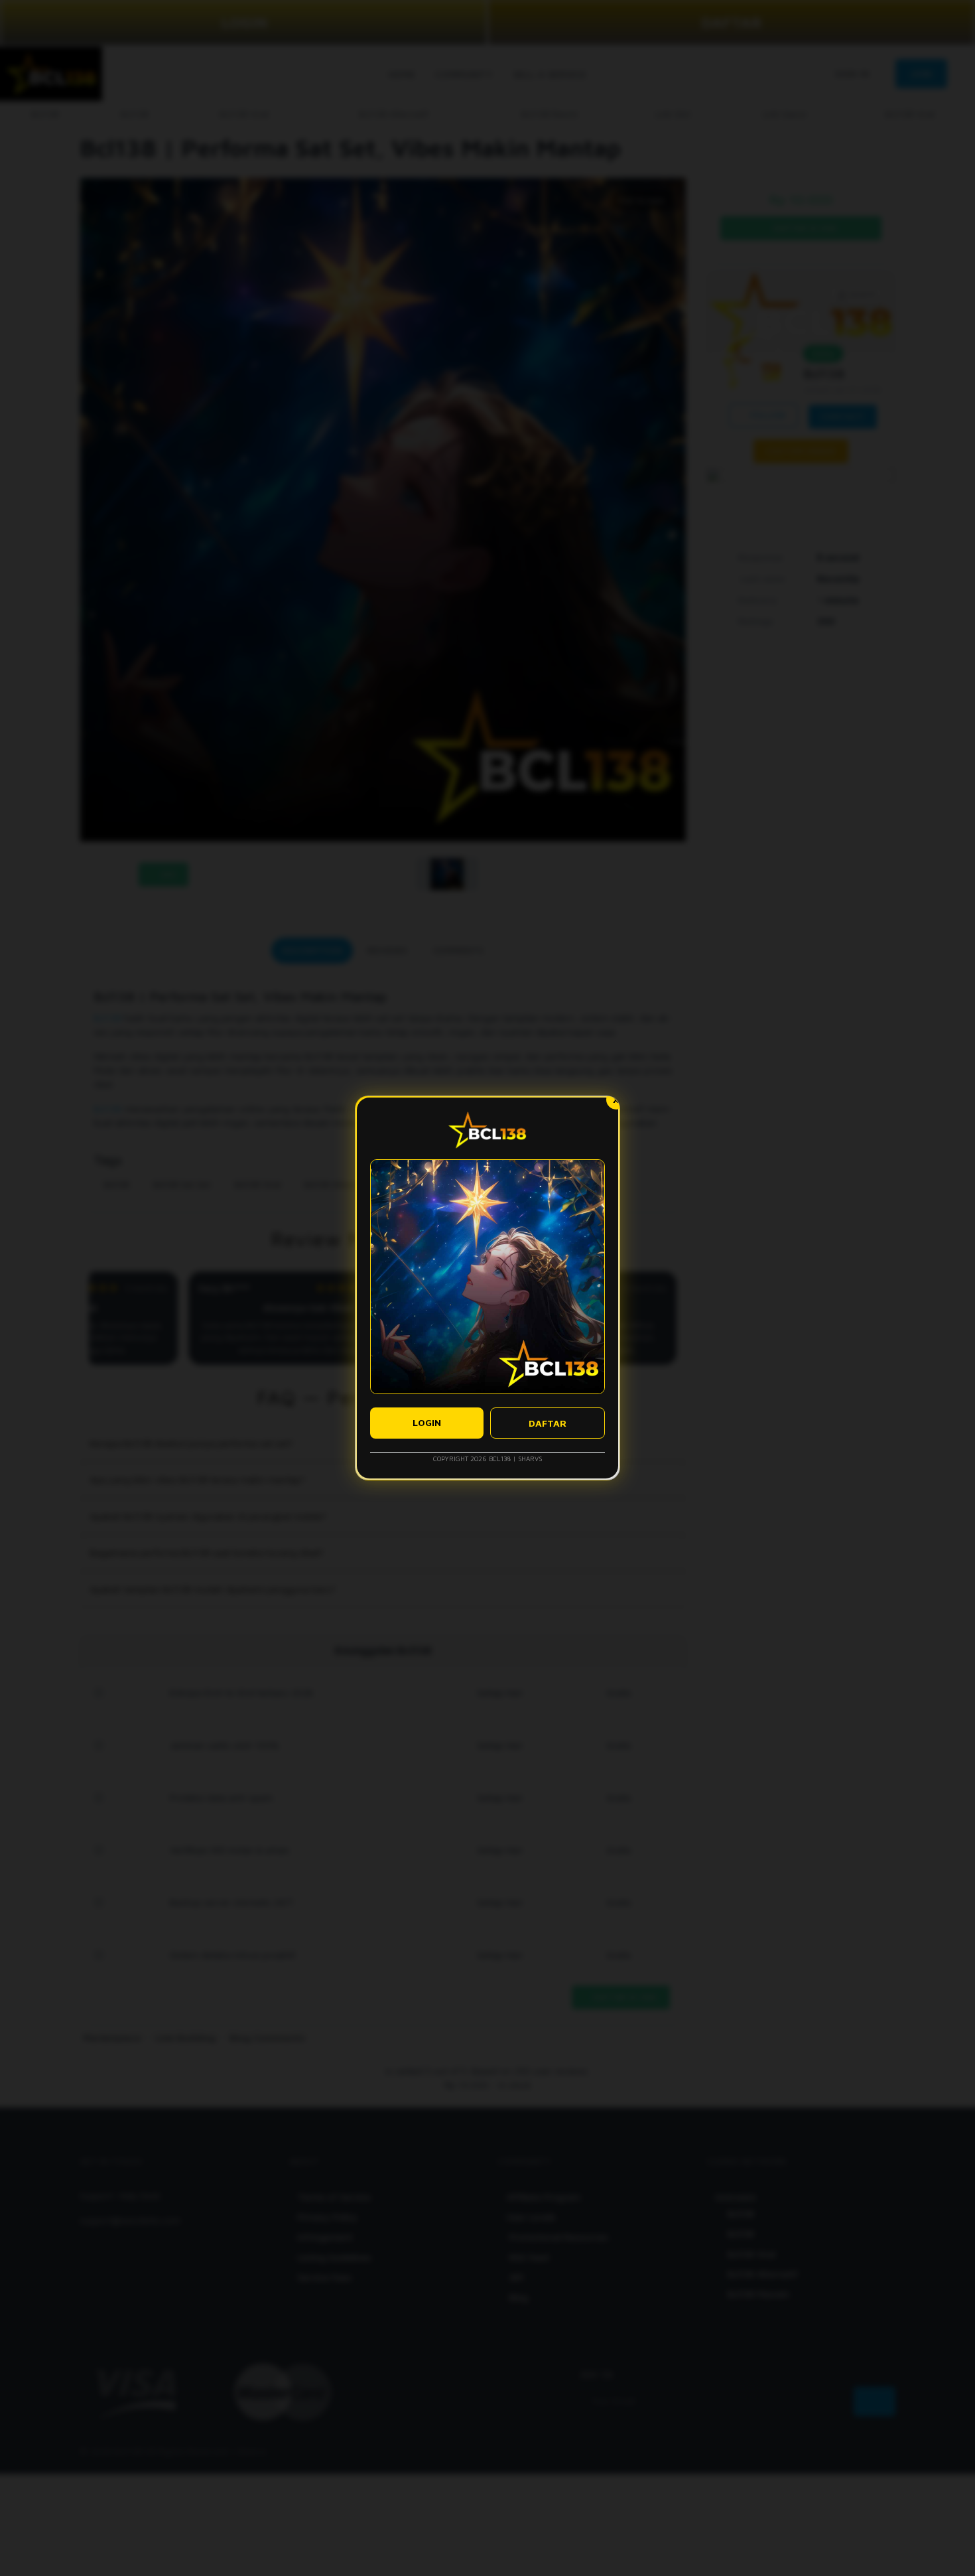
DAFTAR (548, 1423)
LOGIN (427, 1422)
